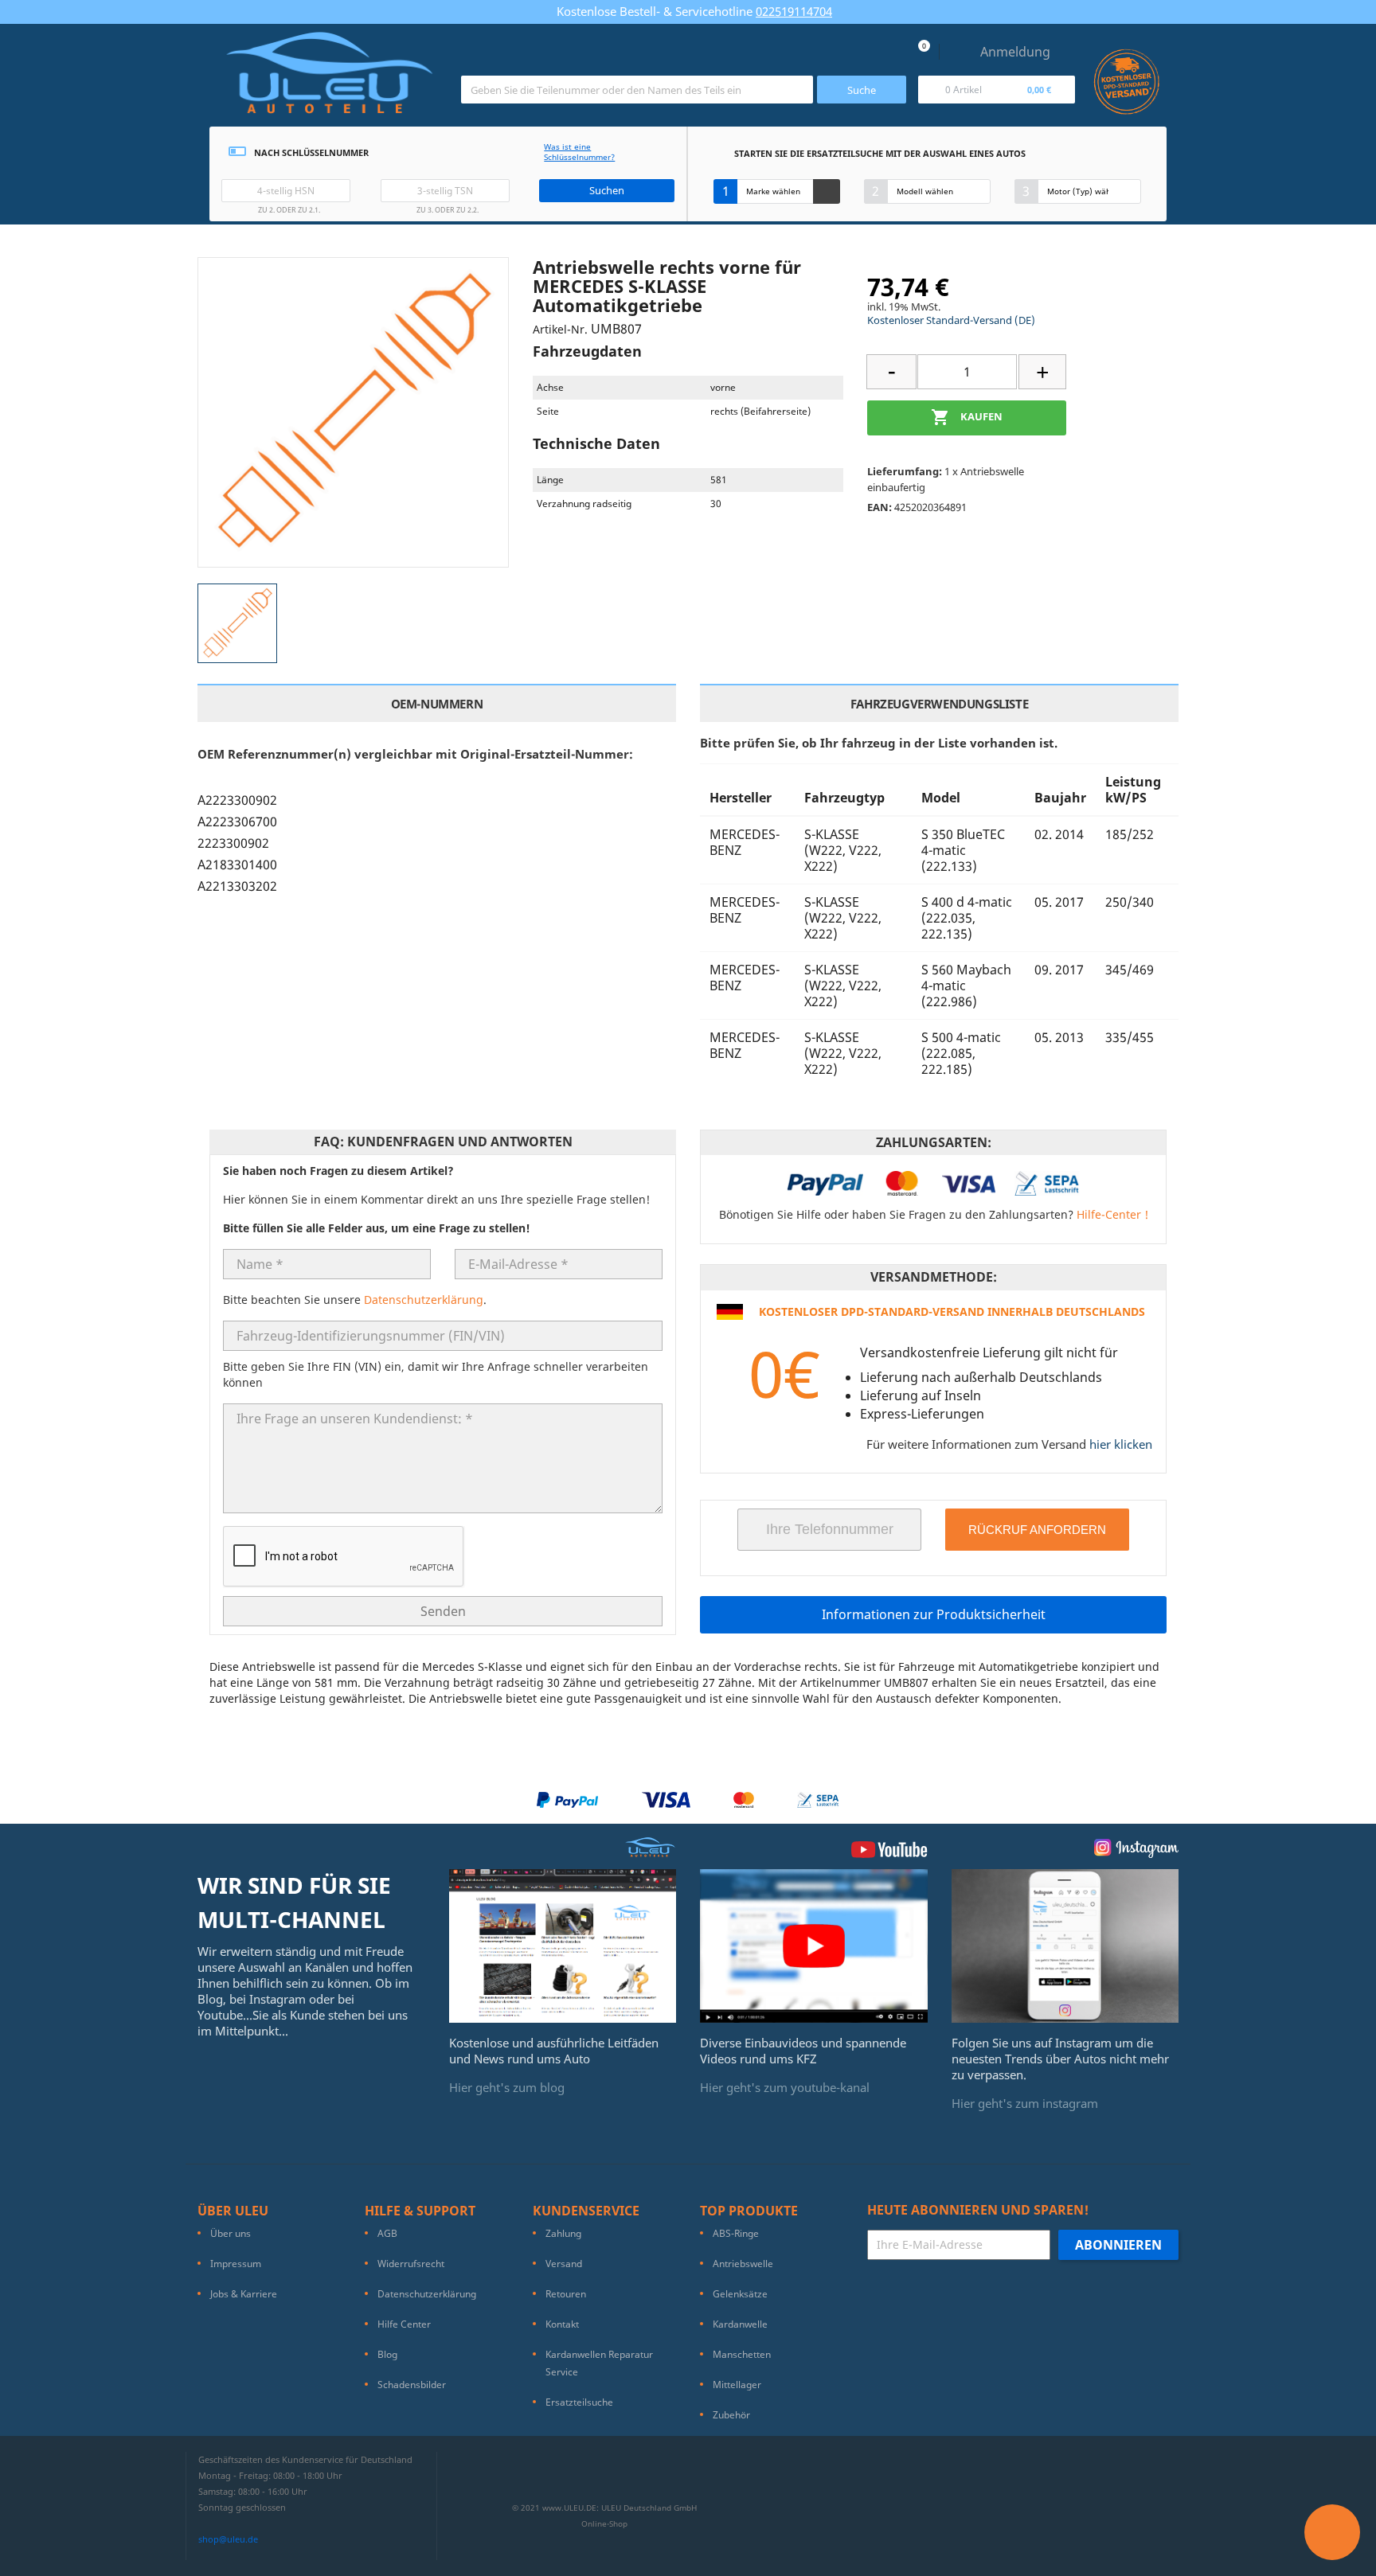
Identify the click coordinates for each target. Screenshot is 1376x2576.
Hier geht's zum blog (507, 2087)
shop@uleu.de (228, 2539)
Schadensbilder (412, 2385)
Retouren (566, 2294)
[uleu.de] (329, 79)
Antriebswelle (743, 2264)
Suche (862, 90)
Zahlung (563, 2233)
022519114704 (794, 11)
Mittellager (737, 2385)
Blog (387, 2354)
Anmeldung (1015, 52)
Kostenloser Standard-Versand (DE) (951, 320)
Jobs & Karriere (244, 2294)
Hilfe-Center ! (1112, 1214)
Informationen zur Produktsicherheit (934, 1614)
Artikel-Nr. (560, 329)
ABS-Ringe (736, 2233)
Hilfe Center (404, 2324)
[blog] (563, 1945)
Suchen (607, 190)
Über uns (231, 2233)
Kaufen (967, 417)
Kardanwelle (740, 2324)
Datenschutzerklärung (424, 1300)
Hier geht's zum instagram (1025, 2103)
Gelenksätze (740, 2294)
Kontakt (562, 2324)
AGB (387, 2233)
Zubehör (731, 2415)
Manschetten (742, 2354)
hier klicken (1121, 1444)
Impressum (236, 2264)
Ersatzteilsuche (579, 2402)
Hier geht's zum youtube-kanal (785, 2087)
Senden (443, 1611)
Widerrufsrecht (411, 2264)
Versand (564, 2264)
